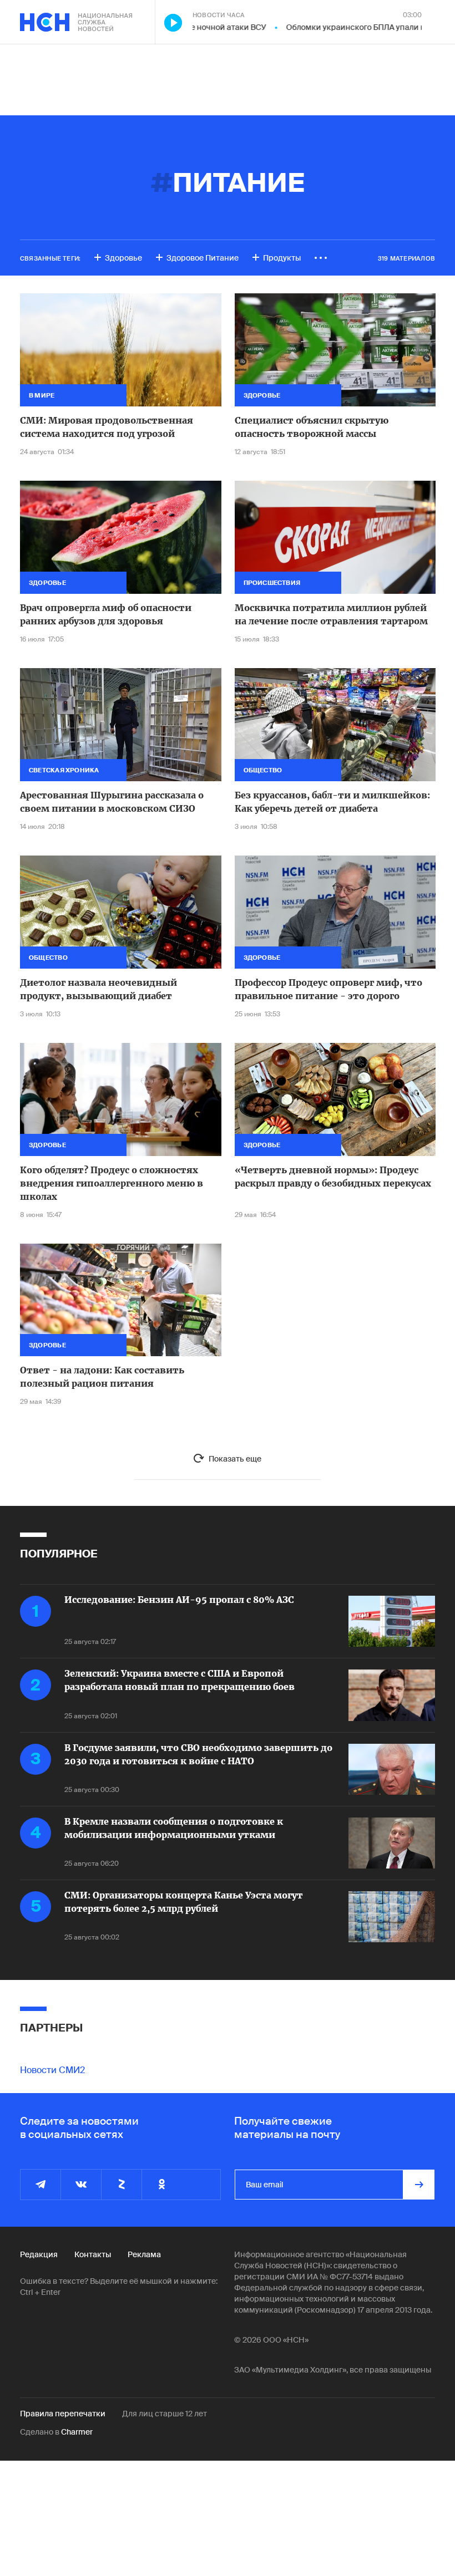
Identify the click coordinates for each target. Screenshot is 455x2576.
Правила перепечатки (63, 2414)
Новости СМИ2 (52, 2070)
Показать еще (235, 1459)
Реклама (144, 2254)
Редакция (39, 2254)
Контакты (93, 2254)
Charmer (77, 2432)
